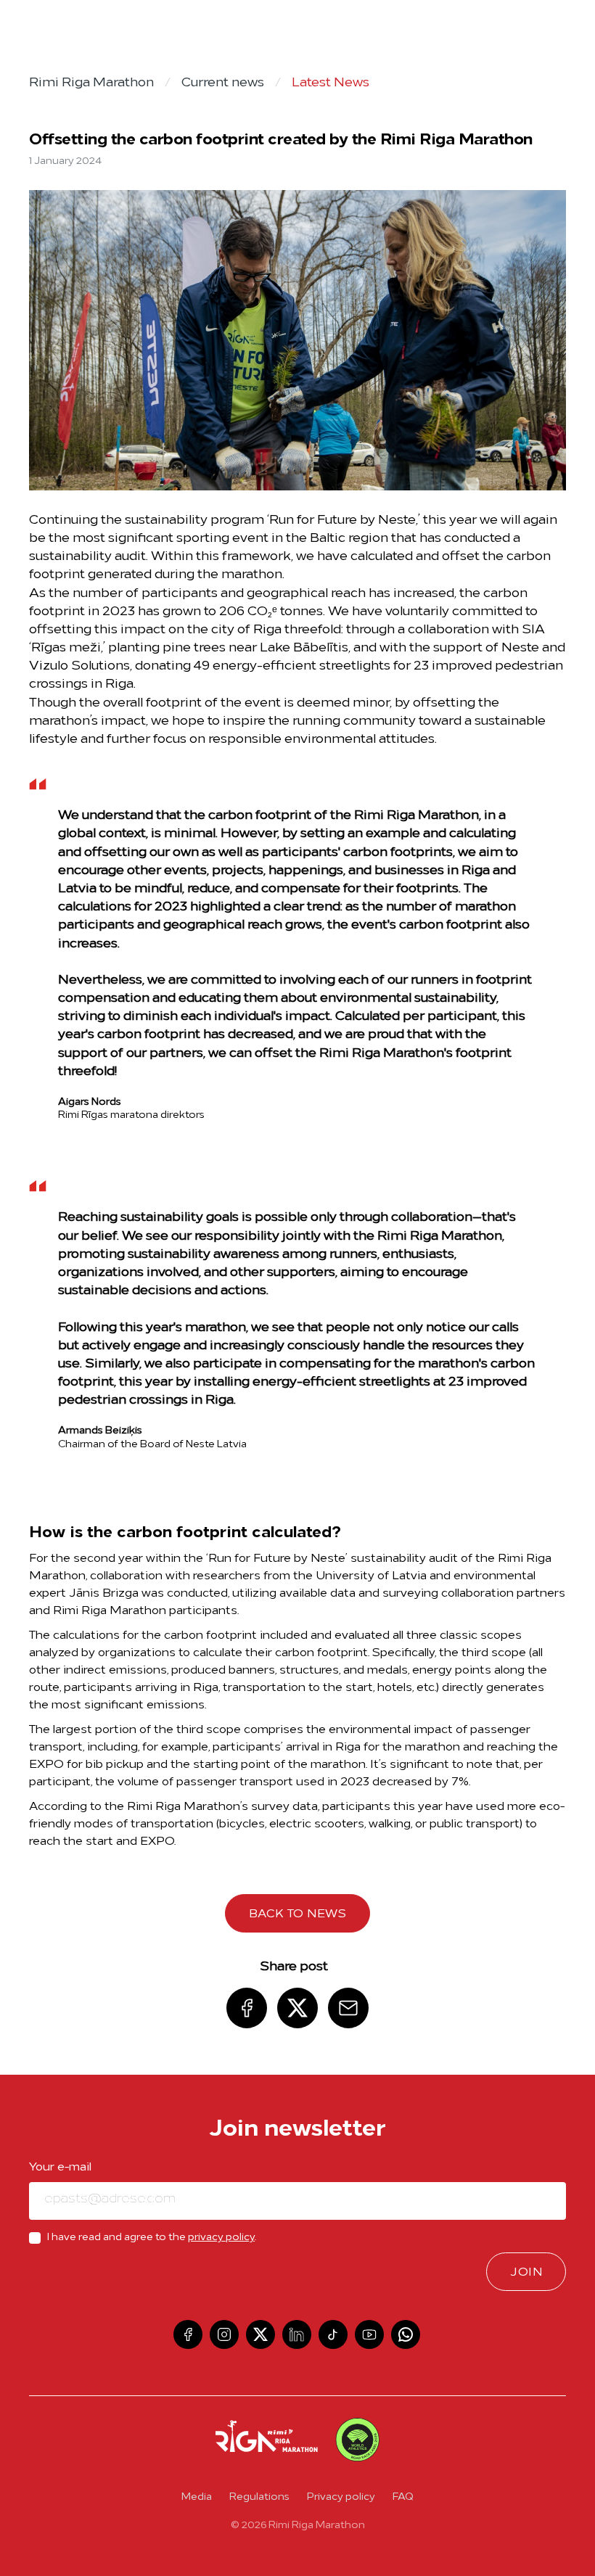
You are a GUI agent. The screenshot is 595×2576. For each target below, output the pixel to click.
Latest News (331, 83)
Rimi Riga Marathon (91, 83)
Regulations (259, 2497)
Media (197, 2497)
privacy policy (221, 2238)
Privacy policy (341, 2497)
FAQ (403, 2497)
